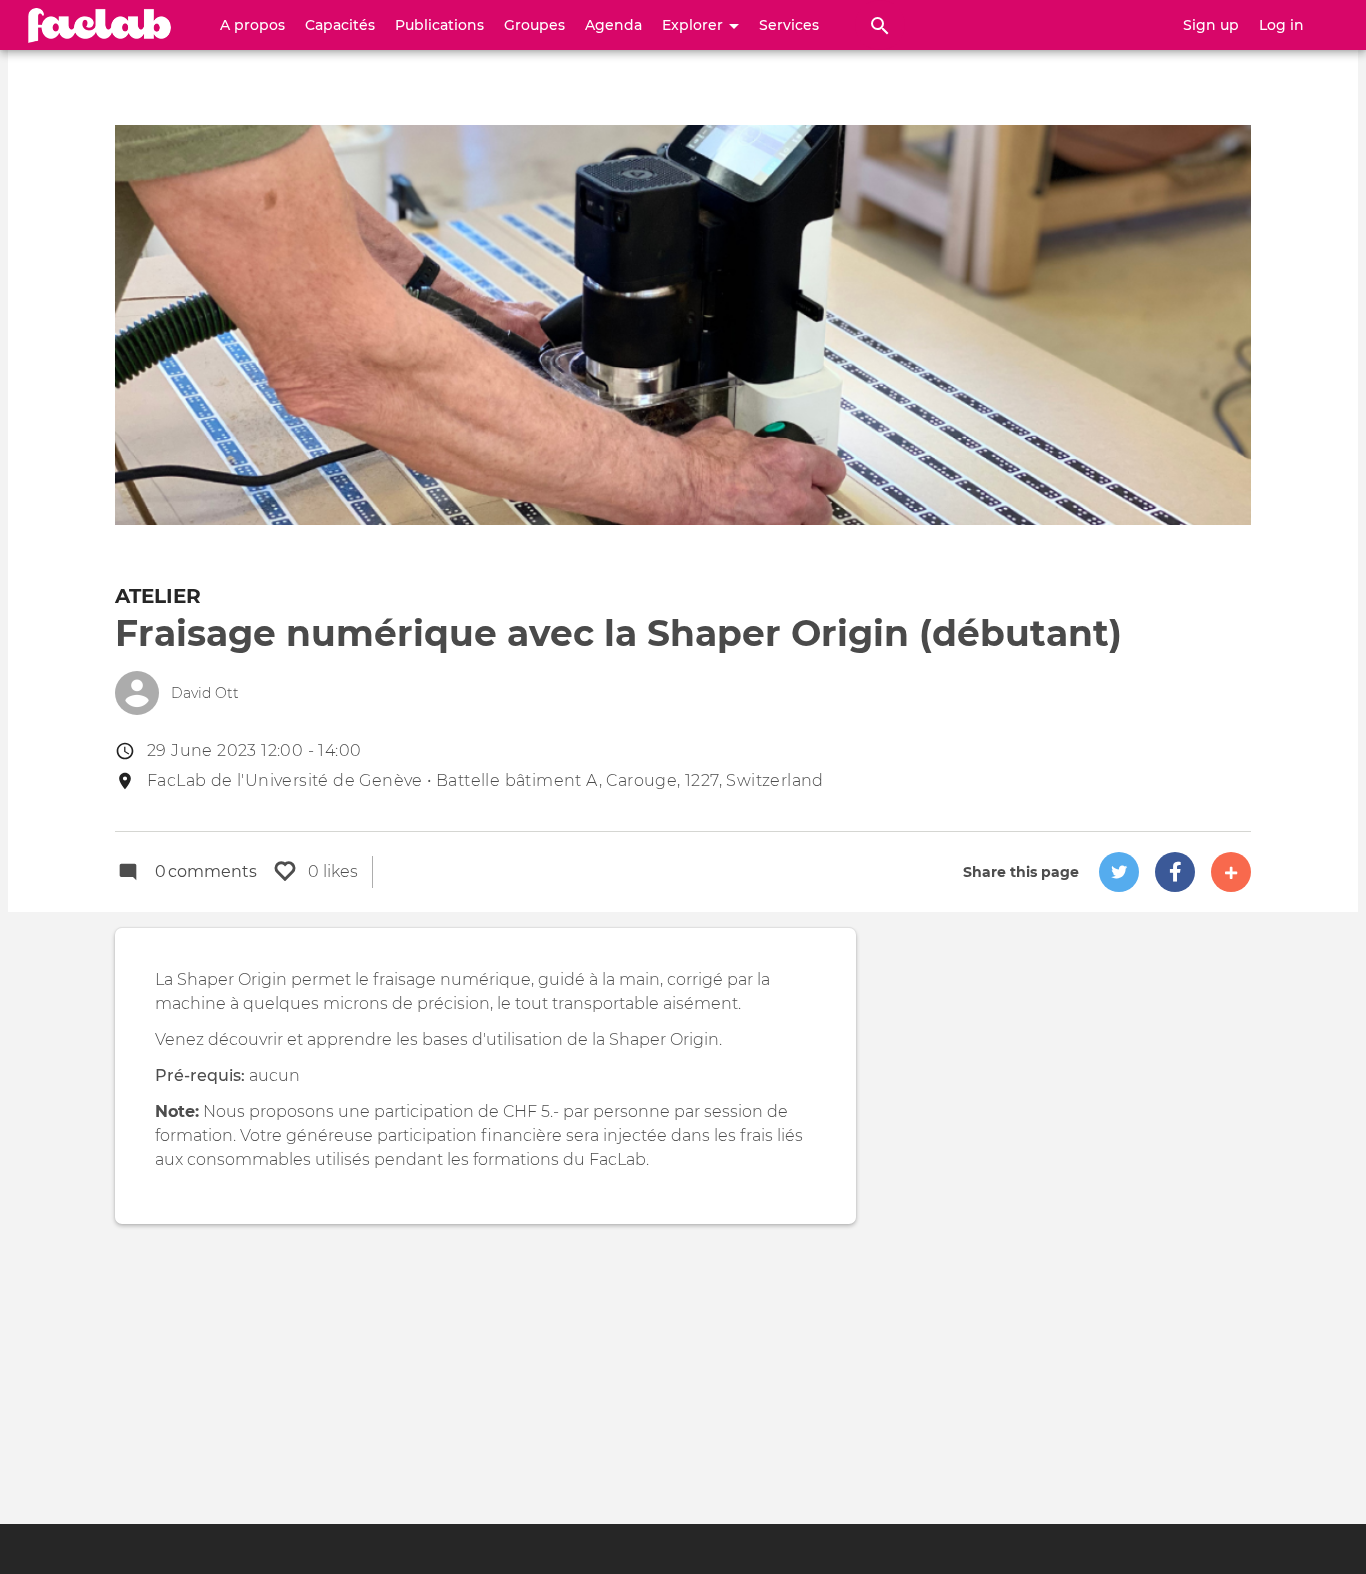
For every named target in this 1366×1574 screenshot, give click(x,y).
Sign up (1211, 25)
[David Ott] (137, 693)
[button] (1119, 872)
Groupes (534, 25)
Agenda (613, 25)
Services (789, 25)
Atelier (158, 596)
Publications (439, 25)
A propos (252, 25)
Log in (1281, 25)
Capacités (340, 25)
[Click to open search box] (880, 25)
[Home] (100, 25)
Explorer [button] (694, 25)
